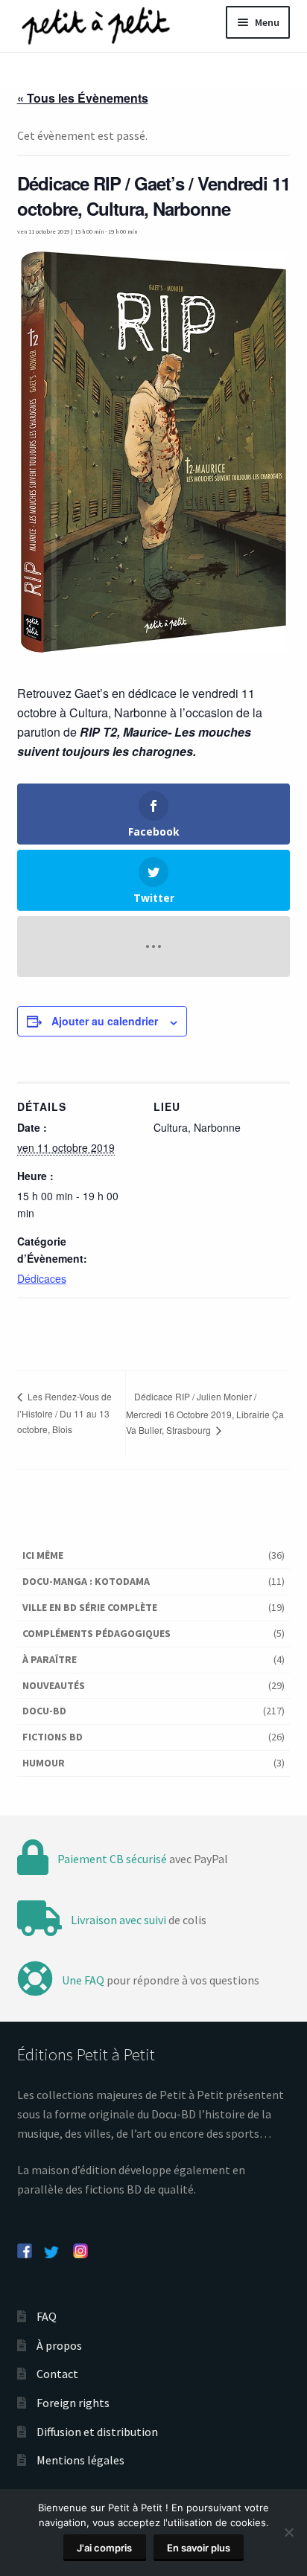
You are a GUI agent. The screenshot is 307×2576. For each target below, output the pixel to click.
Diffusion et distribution (97, 2432)
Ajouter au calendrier (105, 1021)
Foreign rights (73, 2403)
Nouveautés (54, 1685)
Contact (57, 2374)
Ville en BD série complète (90, 1607)
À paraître (50, 1659)
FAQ (47, 2316)
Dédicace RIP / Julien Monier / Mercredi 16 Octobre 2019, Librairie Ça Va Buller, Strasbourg (205, 1413)
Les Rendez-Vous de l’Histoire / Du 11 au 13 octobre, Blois (64, 1412)
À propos (59, 2345)
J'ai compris (104, 2548)
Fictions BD (53, 1737)
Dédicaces (42, 1278)
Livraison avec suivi (118, 1920)
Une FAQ (83, 1980)
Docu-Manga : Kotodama (86, 1581)
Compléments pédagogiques (96, 1633)
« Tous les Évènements (83, 98)
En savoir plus (199, 2548)
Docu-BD (44, 1711)
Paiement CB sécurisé (112, 1859)
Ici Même (43, 1555)
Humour (44, 1763)
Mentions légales (80, 2460)
